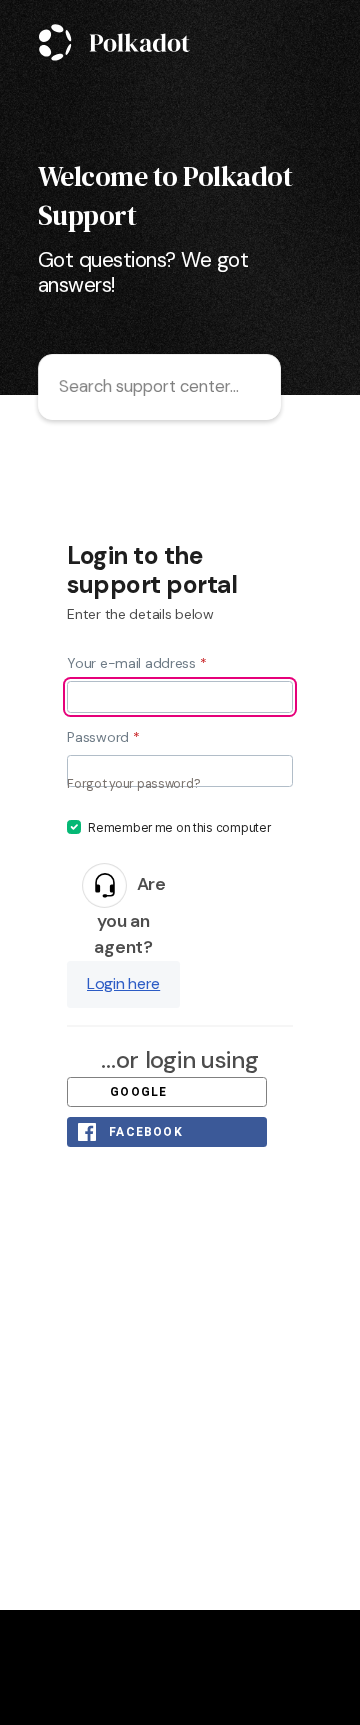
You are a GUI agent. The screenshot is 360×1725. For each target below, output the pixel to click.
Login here (123, 983)
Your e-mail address (136, 663)
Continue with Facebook (159, 1132)
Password (103, 737)
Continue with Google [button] (160, 1092)
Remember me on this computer (179, 828)
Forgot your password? (133, 784)
